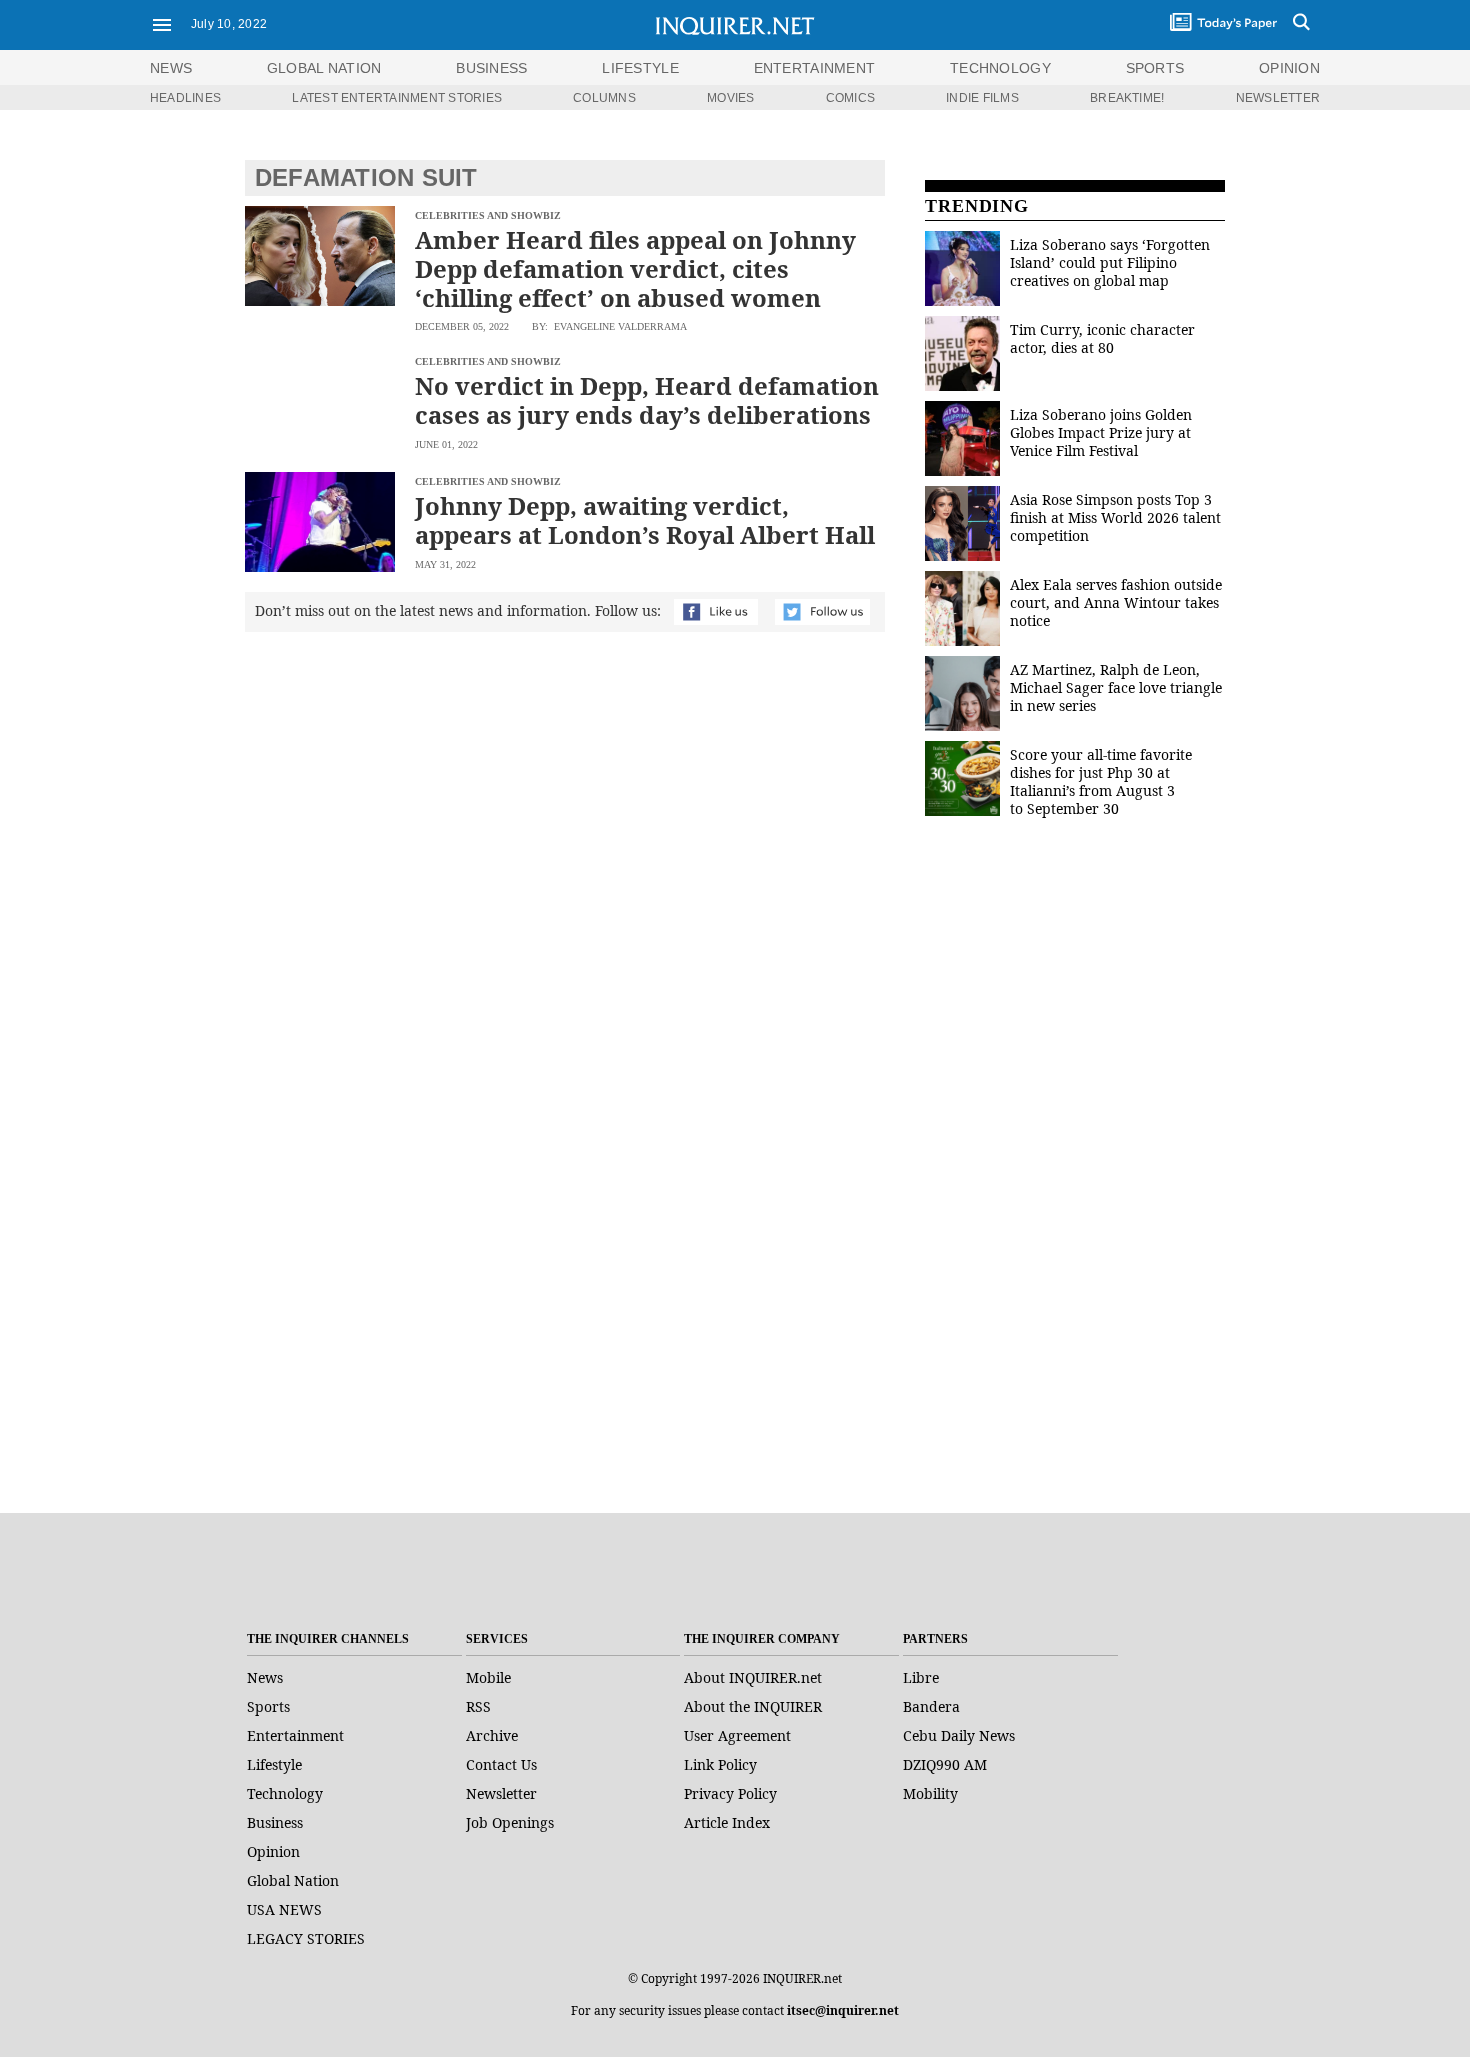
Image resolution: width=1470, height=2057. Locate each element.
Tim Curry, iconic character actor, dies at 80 (1102, 338)
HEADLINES (185, 98)
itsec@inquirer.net (843, 2010)
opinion (1289, 68)
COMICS (850, 98)
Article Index (727, 1822)
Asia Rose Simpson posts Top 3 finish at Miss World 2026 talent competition (1115, 517)
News (171, 68)
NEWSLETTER (1278, 98)
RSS (478, 1706)
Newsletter (501, 1793)
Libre (921, 1677)
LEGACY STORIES (306, 1938)
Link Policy (720, 1764)
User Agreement (737, 1735)
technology (1000, 68)
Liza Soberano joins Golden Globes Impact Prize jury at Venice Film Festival (1101, 432)
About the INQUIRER (753, 1706)
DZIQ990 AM (945, 1764)
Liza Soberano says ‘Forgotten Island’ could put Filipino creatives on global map (1110, 262)
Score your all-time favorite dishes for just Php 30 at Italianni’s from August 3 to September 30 (1101, 781)
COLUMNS (604, 98)
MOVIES (730, 98)
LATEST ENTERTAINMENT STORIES (397, 98)
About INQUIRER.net (753, 1677)
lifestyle (640, 68)
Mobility (930, 1793)
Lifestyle (274, 1764)
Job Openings (510, 1822)
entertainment (815, 68)
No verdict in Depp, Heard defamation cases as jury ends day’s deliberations (647, 400)
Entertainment (295, 1735)
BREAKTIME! (1127, 98)
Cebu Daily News (959, 1735)
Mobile (488, 1677)
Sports (268, 1706)
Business (275, 1822)
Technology (285, 1793)
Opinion (273, 1851)
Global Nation (293, 1880)
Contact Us (501, 1764)
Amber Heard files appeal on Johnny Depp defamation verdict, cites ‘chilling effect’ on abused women (635, 268)
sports (1155, 68)
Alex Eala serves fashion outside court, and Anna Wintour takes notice (1116, 602)
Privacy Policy (730, 1793)
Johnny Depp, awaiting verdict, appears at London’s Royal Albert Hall (645, 520)
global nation (324, 68)
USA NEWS (284, 1909)
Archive (492, 1735)
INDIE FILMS (982, 98)
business (491, 68)
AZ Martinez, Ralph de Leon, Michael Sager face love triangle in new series (1116, 687)
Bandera (931, 1706)
